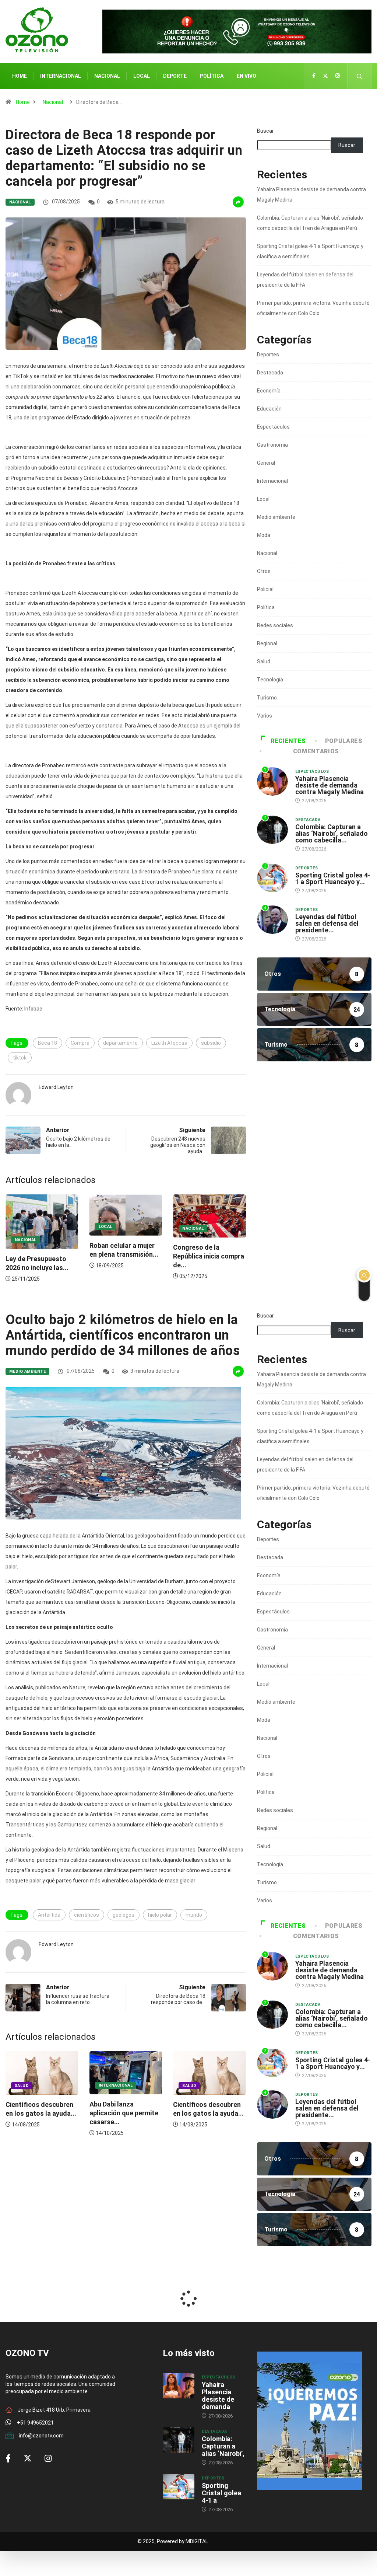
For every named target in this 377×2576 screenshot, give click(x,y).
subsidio (211, 1043)
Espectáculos (273, 427)
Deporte (175, 76)
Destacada (270, 373)
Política (212, 76)
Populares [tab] (344, 741)
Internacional (61, 76)
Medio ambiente (276, 517)
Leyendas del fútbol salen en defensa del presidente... (327, 923)
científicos (87, 1915)
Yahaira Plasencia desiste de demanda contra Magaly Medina (330, 785)
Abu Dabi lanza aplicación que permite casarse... (124, 2113)
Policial (265, 589)
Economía (269, 391)
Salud (264, 662)
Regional (267, 643)
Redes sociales (275, 625)
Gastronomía (272, 445)
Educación (269, 409)
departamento (120, 1043)
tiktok (20, 1058)
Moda (264, 535)
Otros (264, 571)
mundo (194, 1915)
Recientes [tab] (288, 741)
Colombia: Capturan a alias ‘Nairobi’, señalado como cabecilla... (332, 833)
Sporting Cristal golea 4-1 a (221, 2493)
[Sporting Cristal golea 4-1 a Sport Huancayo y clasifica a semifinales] (179, 2487)
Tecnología (270, 680)
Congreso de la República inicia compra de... (125, 1256)
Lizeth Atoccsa (169, 1043)
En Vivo (246, 76)
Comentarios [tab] (316, 751)
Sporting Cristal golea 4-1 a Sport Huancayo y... (333, 878)
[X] (325, 76)
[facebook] (314, 76)
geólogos (124, 1915)
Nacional (107, 76)
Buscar (265, 131)
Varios (265, 716)
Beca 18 (47, 1043)
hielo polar (160, 1915)
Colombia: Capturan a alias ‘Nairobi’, (223, 2446)
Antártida (49, 1915)
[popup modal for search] (360, 76)
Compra (80, 1043)
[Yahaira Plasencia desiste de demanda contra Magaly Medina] (179, 2386)
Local (142, 76)
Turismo (267, 698)
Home (20, 76)
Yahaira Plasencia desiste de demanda (218, 2396)
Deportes (268, 355)
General (266, 463)
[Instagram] (338, 76)
